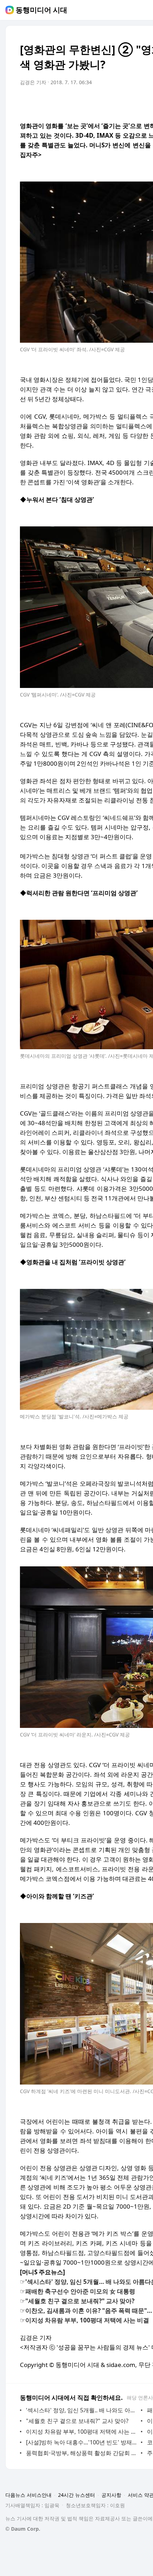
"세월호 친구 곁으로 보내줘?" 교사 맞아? (77, 2421)
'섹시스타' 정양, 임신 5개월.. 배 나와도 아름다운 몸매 (82, 2410)
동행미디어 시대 (41, 10)
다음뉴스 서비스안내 (28, 2495)
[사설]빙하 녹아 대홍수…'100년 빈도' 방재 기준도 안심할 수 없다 (82, 2442)
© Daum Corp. (23, 2529)
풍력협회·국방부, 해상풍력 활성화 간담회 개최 (82, 2453)
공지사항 (111, 2495)
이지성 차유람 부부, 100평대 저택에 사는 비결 (82, 2432)
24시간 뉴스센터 (76, 2495)
